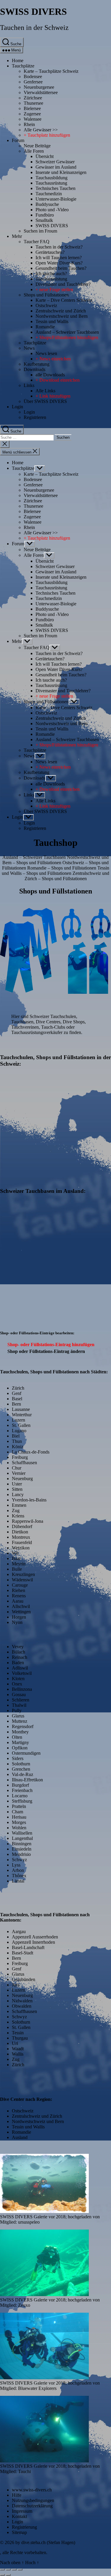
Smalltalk (44, 220)
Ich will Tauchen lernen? (59, 258)
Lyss (16, 1865)
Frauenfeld (22, 1542)
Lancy (18, 1495)
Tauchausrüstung (51, 183)
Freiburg (20, 1457)
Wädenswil (22, 1580)
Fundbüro (45, 215)
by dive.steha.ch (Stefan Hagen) (45, 2542)
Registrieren (35, 417)
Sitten (17, 1489)
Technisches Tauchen (55, 188)
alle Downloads (50, 375)
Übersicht (45, 156)
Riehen (18, 1590)
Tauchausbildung (52, 178)
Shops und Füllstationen (46, 295)
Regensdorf (23, 1726)
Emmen (19, 1505)
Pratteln (19, 1806)
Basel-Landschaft (28, 1947)
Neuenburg (22, 1479)
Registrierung (24, 2527)
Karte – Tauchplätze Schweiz (51, 71)
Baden (18, 1663)
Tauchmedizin (49, 194)
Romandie (45, 327)
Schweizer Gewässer (55, 162)
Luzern (18, 1420)
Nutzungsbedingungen (33, 2500)
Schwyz (19, 1860)
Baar (16, 1558)
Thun (17, 1441)
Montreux (21, 1537)
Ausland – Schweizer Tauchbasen (67, 332)
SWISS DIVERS (33, 12)
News (29, 348)
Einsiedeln (22, 1849)
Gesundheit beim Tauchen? (61, 268)
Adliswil (20, 1668)
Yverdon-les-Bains (29, 1500)
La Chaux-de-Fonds (31, 1452)
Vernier (19, 1473)
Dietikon (20, 1532)
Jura (16, 1985)
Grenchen (21, 1769)
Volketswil (22, 1673)
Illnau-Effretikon (27, 1780)
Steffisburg (22, 1801)
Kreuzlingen (23, 1574)
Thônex (19, 1876)
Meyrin (19, 1564)
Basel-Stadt (22, 1953)
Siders (18, 1758)
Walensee (33, 119)
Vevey (18, 1647)
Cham (17, 1812)
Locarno (20, 1796)
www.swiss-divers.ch (32, 2490)
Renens (19, 1596)
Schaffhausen (24, 1463)
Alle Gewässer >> (41, 130)
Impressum (22, 2511)
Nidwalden (22, 2001)
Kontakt (19, 2516)
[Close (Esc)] (2, 2569)
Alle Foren (34, 151)
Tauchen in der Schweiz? (59, 247)
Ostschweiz (46, 305)
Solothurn (21, 1764)
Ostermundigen (26, 1753)
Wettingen (21, 1612)
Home (18, 61)
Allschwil (21, 1606)
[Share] (8, 2569)
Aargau (19, 1931)
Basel (17, 1399)
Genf (17, 1393)
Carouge (20, 1585)
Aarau (18, 1601)
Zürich (18, 1388)
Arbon (18, 1870)
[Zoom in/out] (20, 2569)
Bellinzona (22, 1689)
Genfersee (33, 82)
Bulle (17, 1569)
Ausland (20, 2137)
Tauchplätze (23, 66)
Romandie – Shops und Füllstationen (62, 868)
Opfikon (20, 1748)
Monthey (20, 1732)
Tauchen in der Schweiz (34, 28)
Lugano (19, 1431)
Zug (16, 1510)
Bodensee (33, 76)
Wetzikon (21, 1548)
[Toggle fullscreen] (14, 2569)
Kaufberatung (37, 364)
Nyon (17, 1622)
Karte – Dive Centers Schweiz (64, 300)
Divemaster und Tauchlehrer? (63, 284)
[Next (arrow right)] (8, 2575)
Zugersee (32, 114)
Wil (15, 1553)
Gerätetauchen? (50, 252)
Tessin (18, 2033)
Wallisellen (22, 1833)
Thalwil (19, 1705)
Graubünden (24, 1979)
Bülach (18, 1652)
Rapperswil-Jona (28, 1521)
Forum (18, 140)
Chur (17, 1468)
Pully (17, 1710)
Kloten (18, 1679)
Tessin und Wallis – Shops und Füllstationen (55, 871)
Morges (19, 1822)
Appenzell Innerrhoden (33, 1942)
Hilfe (17, 2495)
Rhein (29, 124)
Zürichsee (33, 98)
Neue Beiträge (37, 146)
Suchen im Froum (40, 231)
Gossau (19, 1695)
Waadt (18, 2049)
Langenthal (22, 1838)
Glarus (18, 1716)
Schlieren (21, 1700)
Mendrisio (21, 1854)
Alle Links (45, 391)
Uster (17, 1484)
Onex (17, 1684)
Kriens (18, 1516)
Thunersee (33, 103)
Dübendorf (22, 1526)
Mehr (17, 236)
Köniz (18, 1447)
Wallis (18, 2054)
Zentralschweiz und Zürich (61, 311)
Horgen (19, 1617)
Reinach (20, 1657)
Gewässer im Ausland (56, 167)
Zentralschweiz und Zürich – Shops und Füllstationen (67, 876)
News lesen (46, 353)
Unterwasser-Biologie (56, 199)
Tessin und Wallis (52, 321)
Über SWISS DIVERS (45, 401)
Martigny (20, 1742)
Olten (17, 1737)
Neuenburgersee (39, 87)
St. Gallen (21, 1425)
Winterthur (22, 1415)
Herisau (19, 1817)
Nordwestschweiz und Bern (62, 316)
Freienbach (22, 1790)
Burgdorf (20, 1785)
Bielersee (32, 108)
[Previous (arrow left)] (2, 2575)
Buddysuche (47, 204)
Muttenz (20, 1721)
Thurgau (20, 2038)
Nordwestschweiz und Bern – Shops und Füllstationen (55, 860)
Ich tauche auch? (51, 274)
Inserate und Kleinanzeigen (61, 172)
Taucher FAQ (37, 242)
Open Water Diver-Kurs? (59, 263)
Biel (16, 1436)
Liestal (18, 1881)
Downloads (34, 369)
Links (29, 385)
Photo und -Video (52, 210)
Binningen (22, 1844)
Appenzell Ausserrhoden (35, 1937)
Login (17, 407)
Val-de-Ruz (22, 1774)
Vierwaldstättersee (41, 92)
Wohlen (19, 1828)
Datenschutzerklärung (32, 2506)
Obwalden (22, 2006)
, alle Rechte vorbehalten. (24, 2552)
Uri (15, 2043)
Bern (16, 1404)
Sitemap (19, 2532)
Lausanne (21, 1409)
